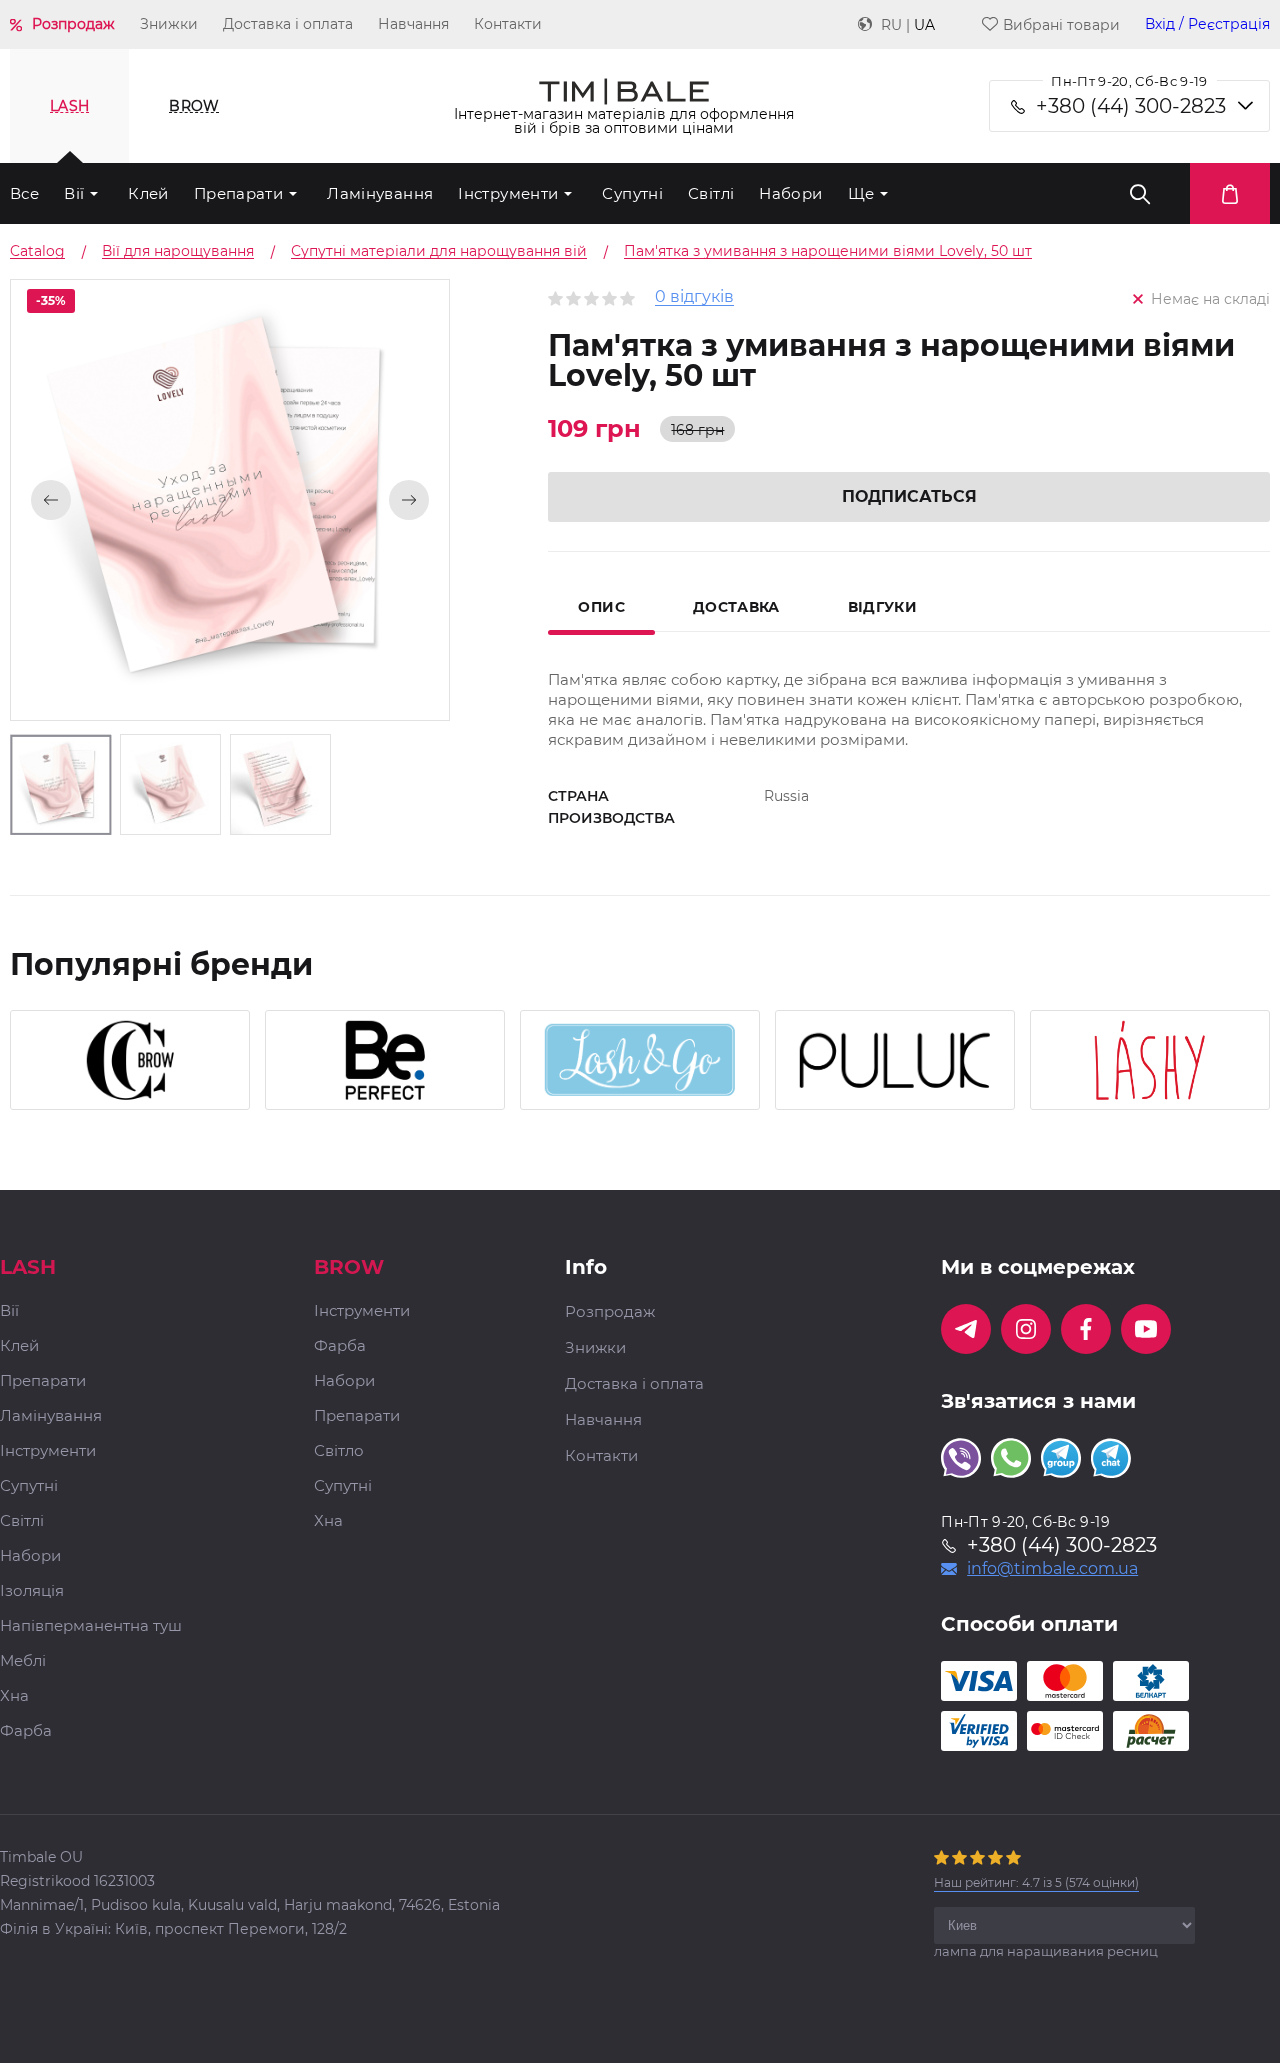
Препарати (238, 193)
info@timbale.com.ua (1052, 1569)
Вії (74, 193)
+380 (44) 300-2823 (1131, 106)
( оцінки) (1036, 1882)
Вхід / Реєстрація (1207, 24)
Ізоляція (32, 1591)
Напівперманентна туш (91, 1626)
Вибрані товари (1061, 24)
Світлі (711, 193)
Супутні (632, 193)
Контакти (508, 24)
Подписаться (909, 496)
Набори (790, 193)
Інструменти (508, 193)
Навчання (413, 24)
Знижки (169, 24)
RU (891, 25)
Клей (148, 193)
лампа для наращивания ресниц (1046, 1951)
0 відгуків (694, 297)
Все (24, 193)
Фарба (26, 1731)
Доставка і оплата (288, 24)
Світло (339, 1451)
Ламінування (380, 193)
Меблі (23, 1661)
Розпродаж (73, 24)
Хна (14, 1696)
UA (924, 25)
